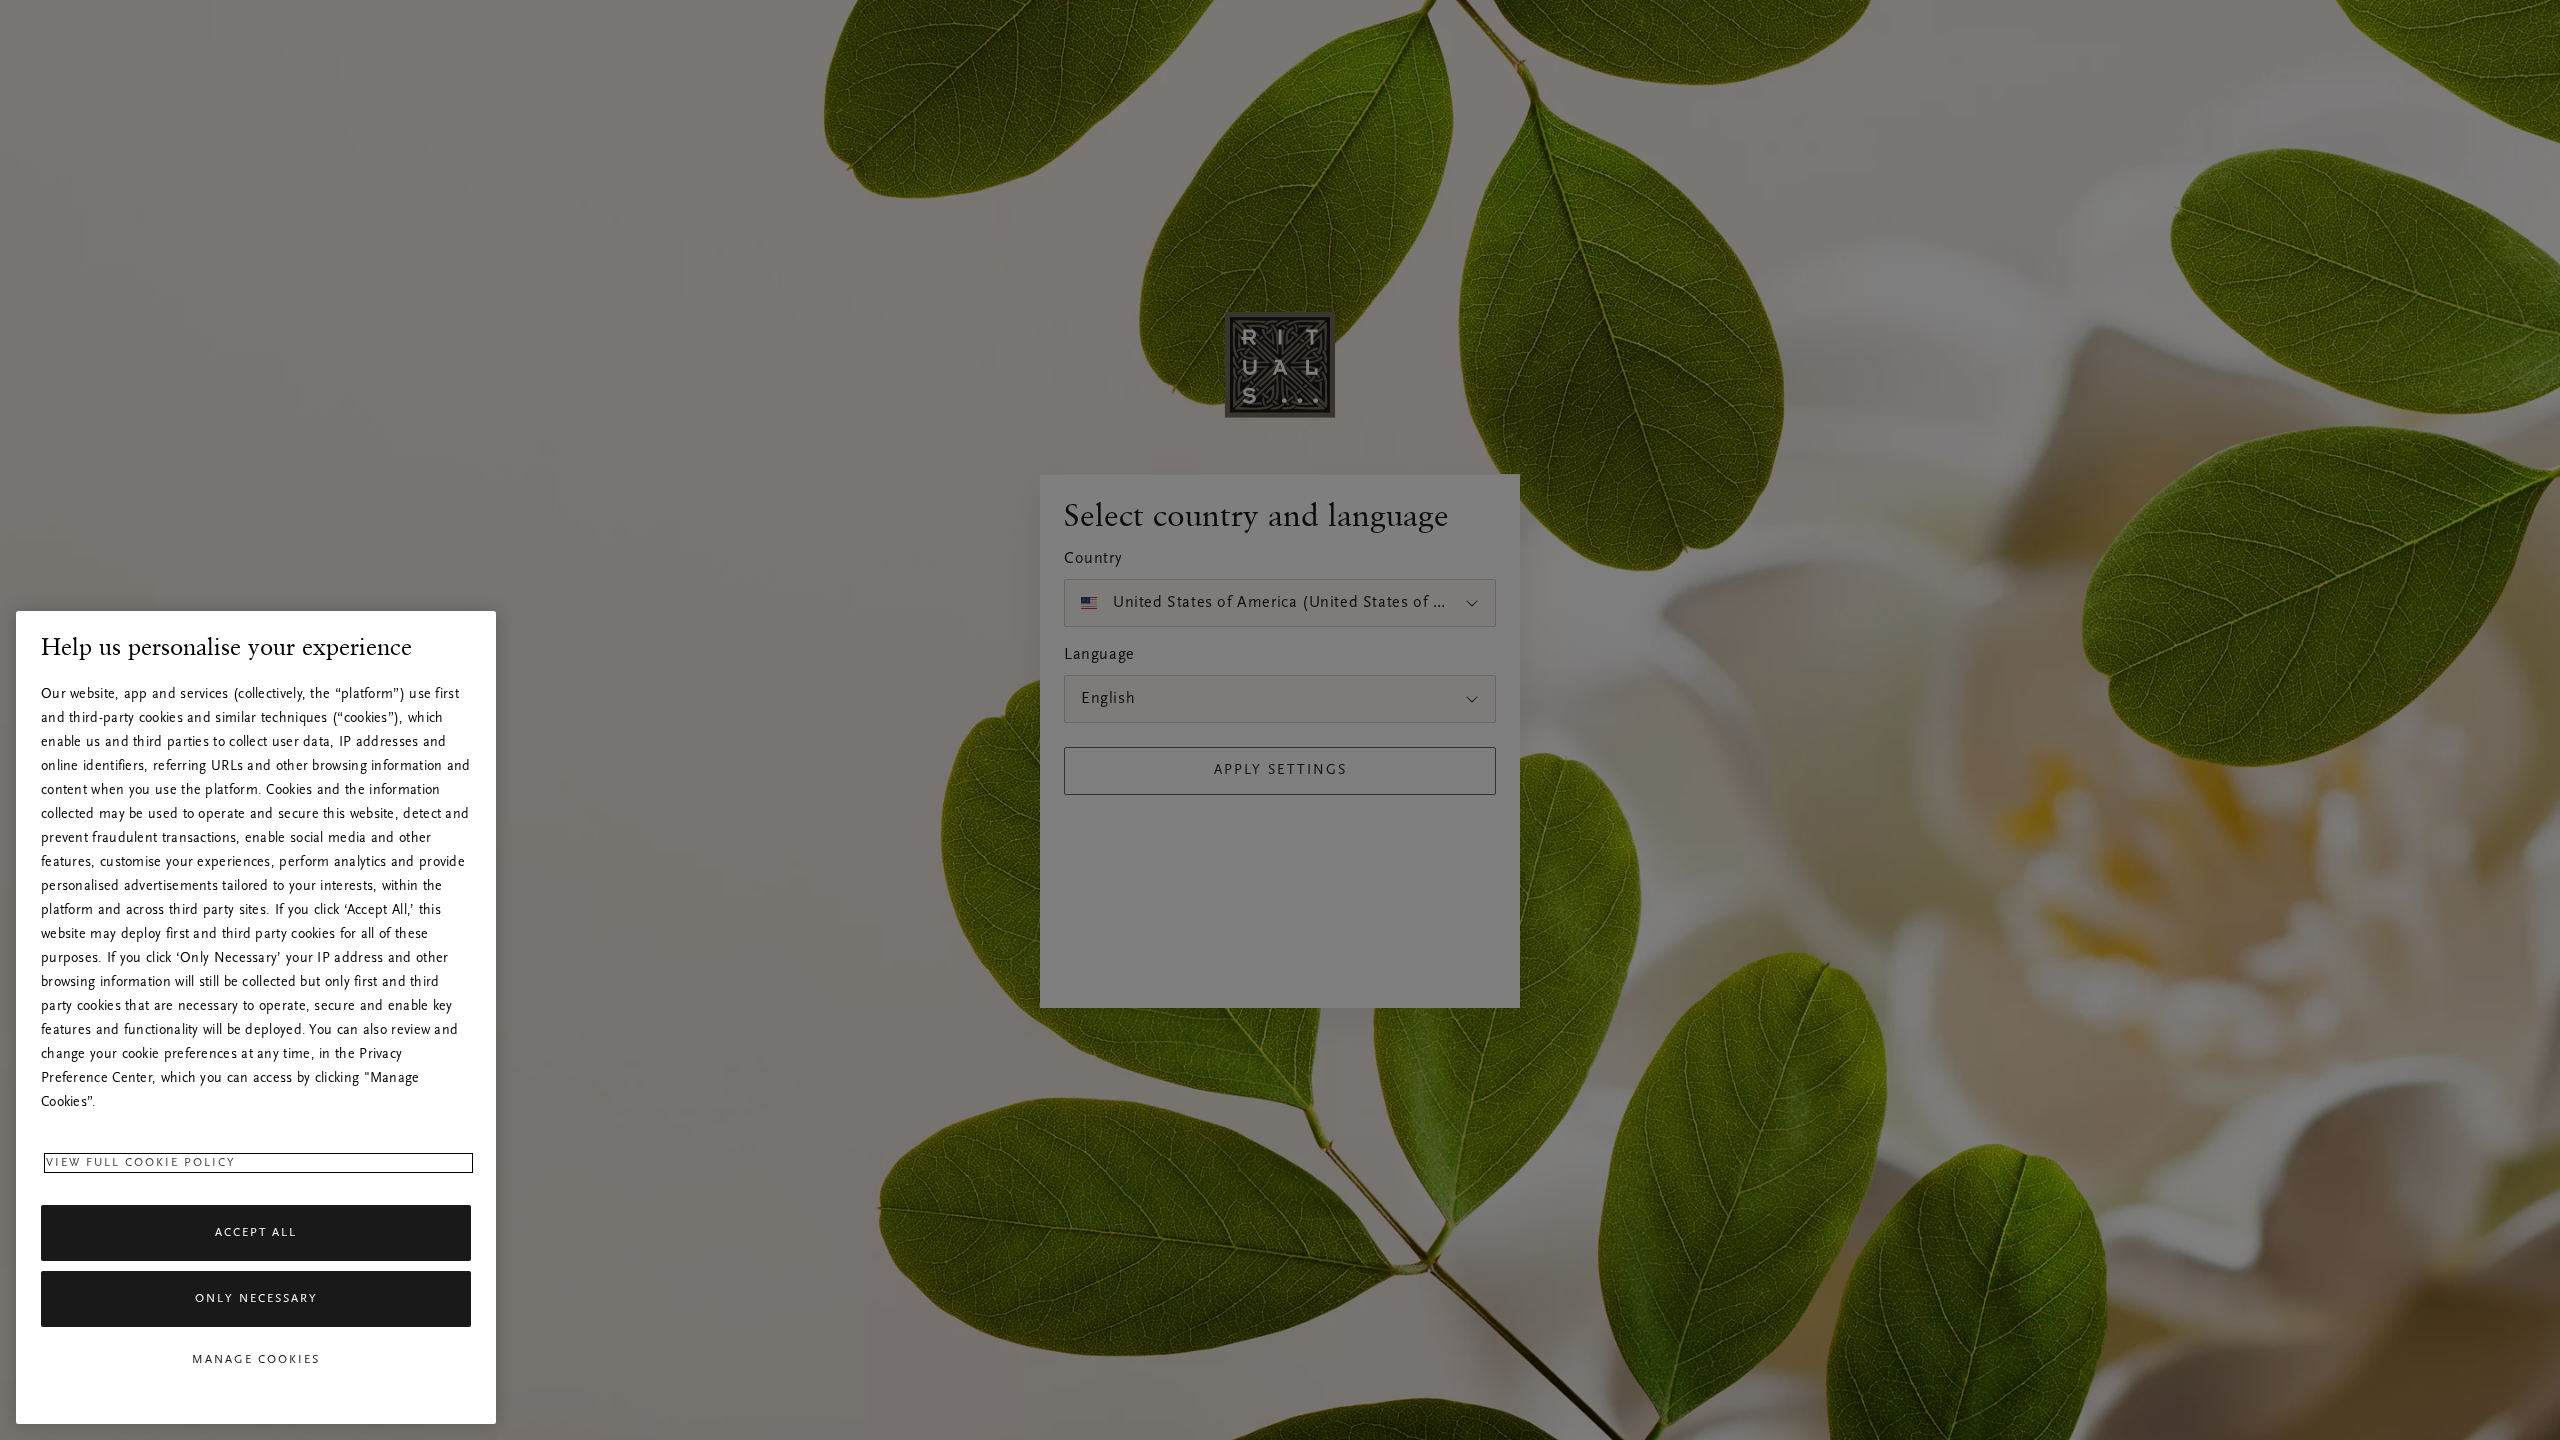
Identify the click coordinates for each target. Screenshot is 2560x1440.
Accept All (256, 1233)
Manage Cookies (256, 1360)
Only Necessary (256, 1299)
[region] (256, 1017)
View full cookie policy (141, 1163)
